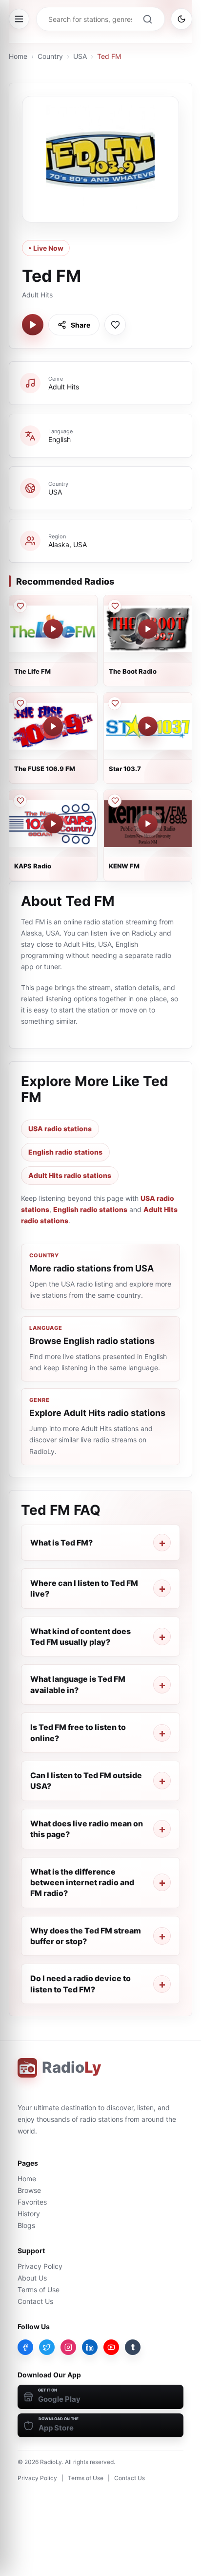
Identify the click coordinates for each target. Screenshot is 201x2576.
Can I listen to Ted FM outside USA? (86, 1781)
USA (80, 56)
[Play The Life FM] (53, 629)
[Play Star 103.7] (148, 726)
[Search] (147, 19)
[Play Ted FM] (33, 325)
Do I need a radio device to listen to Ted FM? (80, 1984)
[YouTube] (111, 2347)
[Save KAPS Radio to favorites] (20, 801)
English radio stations (65, 1152)
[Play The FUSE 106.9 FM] (53, 726)
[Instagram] (68, 2347)
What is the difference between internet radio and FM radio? (82, 1883)
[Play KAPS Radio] (53, 824)
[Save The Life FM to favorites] (20, 606)
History (29, 2214)
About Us (32, 2278)
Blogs (26, 2225)
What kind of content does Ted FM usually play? (80, 1637)
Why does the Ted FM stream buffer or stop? (86, 1936)
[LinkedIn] (90, 2347)
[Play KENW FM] (148, 824)
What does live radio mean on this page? (87, 1829)
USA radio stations (60, 1129)
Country (50, 56)
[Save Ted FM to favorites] (115, 325)
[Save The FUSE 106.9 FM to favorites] (20, 703)
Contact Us (35, 2301)
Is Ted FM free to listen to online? (78, 1732)
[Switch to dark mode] (181, 19)
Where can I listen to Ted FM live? (84, 1588)
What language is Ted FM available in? (78, 1684)
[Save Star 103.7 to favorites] (115, 703)
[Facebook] (25, 2347)
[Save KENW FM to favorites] (115, 801)
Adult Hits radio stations (70, 1175)
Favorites (32, 2202)
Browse (29, 2190)
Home (18, 56)
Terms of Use (39, 2290)
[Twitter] (47, 2347)
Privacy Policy (40, 2266)
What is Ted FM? (61, 1543)
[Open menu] (19, 19)
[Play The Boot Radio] (148, 629)
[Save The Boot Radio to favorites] (115, 606)
